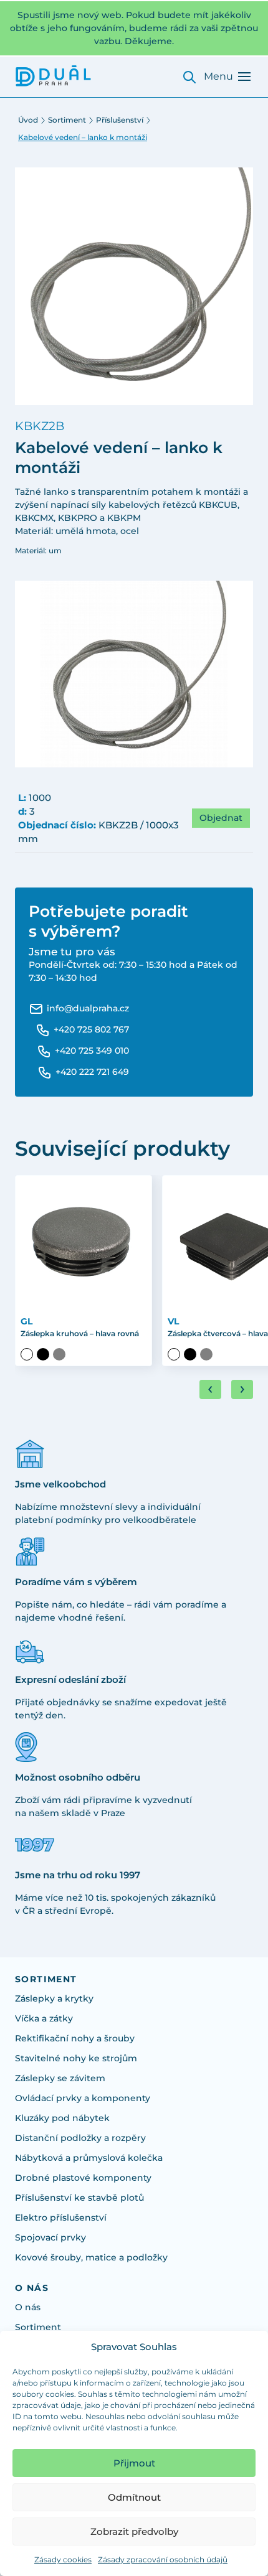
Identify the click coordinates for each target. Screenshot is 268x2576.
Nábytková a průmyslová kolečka (89, 2158)
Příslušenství (120, 120)
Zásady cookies (63, 2560)
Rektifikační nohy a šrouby (75, 2038)
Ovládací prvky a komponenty (83, 2098)
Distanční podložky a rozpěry (80, 2138)
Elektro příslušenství (61, 2218)
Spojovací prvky (50, 2237)
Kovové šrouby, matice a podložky (91, 2257)
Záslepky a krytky (54, 1998)
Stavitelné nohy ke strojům (76, 2058)
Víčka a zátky (44, 2018)
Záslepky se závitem (60, 2078)
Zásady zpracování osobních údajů (163, 2560)
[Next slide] (242, 1389)
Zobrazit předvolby (134, 2532)
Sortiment (67, 120)
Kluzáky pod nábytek (62, 2118)
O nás (28, 2307)
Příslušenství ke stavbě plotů (79, 2198)
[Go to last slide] (210, 1389)
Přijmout (134, 2463)
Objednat (221, 818)
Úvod (28, 120)
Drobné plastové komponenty (83, 2178)
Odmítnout (134, 2497)
